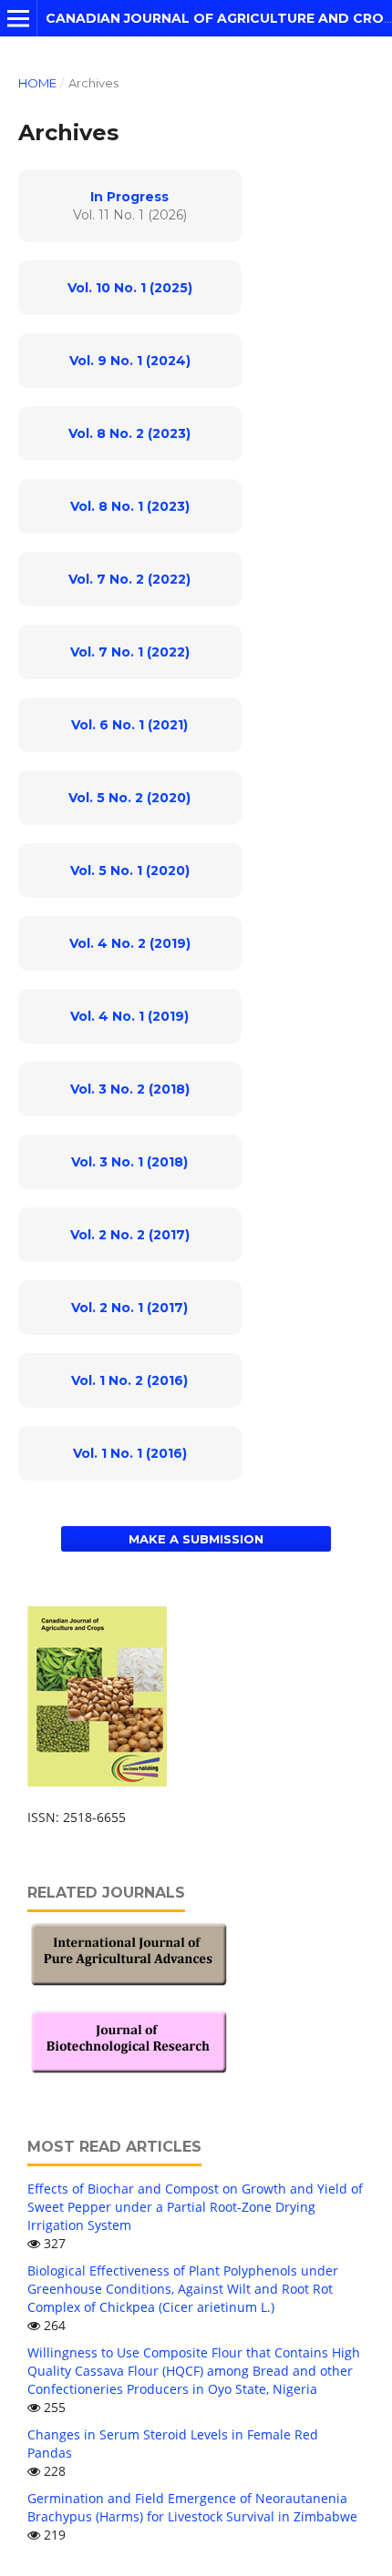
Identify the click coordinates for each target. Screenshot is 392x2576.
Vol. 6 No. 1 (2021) (129, 725)
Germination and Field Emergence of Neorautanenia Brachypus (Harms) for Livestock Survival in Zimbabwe (192, 2507)
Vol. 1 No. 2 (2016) (129, 1380)
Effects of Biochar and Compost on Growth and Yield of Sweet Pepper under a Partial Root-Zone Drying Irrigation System (195, 2207)
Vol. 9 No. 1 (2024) (130, 361)
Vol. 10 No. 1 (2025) (130, 288)
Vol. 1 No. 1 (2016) (130, 1453)
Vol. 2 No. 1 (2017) (129, 1308)
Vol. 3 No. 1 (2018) (129, 1162)
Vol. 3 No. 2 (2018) (130, 1089)
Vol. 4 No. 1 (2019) (129, 1016)
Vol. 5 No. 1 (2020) (130, 871)
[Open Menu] (18, 18)
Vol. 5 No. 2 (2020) (129, 798)
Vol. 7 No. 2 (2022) (129, 579)
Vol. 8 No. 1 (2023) (130, 506)
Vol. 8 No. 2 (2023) (129, 433)
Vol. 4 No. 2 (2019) (130, 943)
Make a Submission (196, 1539)
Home (37, 83)
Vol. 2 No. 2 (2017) (130, 1235)
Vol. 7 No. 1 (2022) (130, 652)
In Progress (129, 197)
